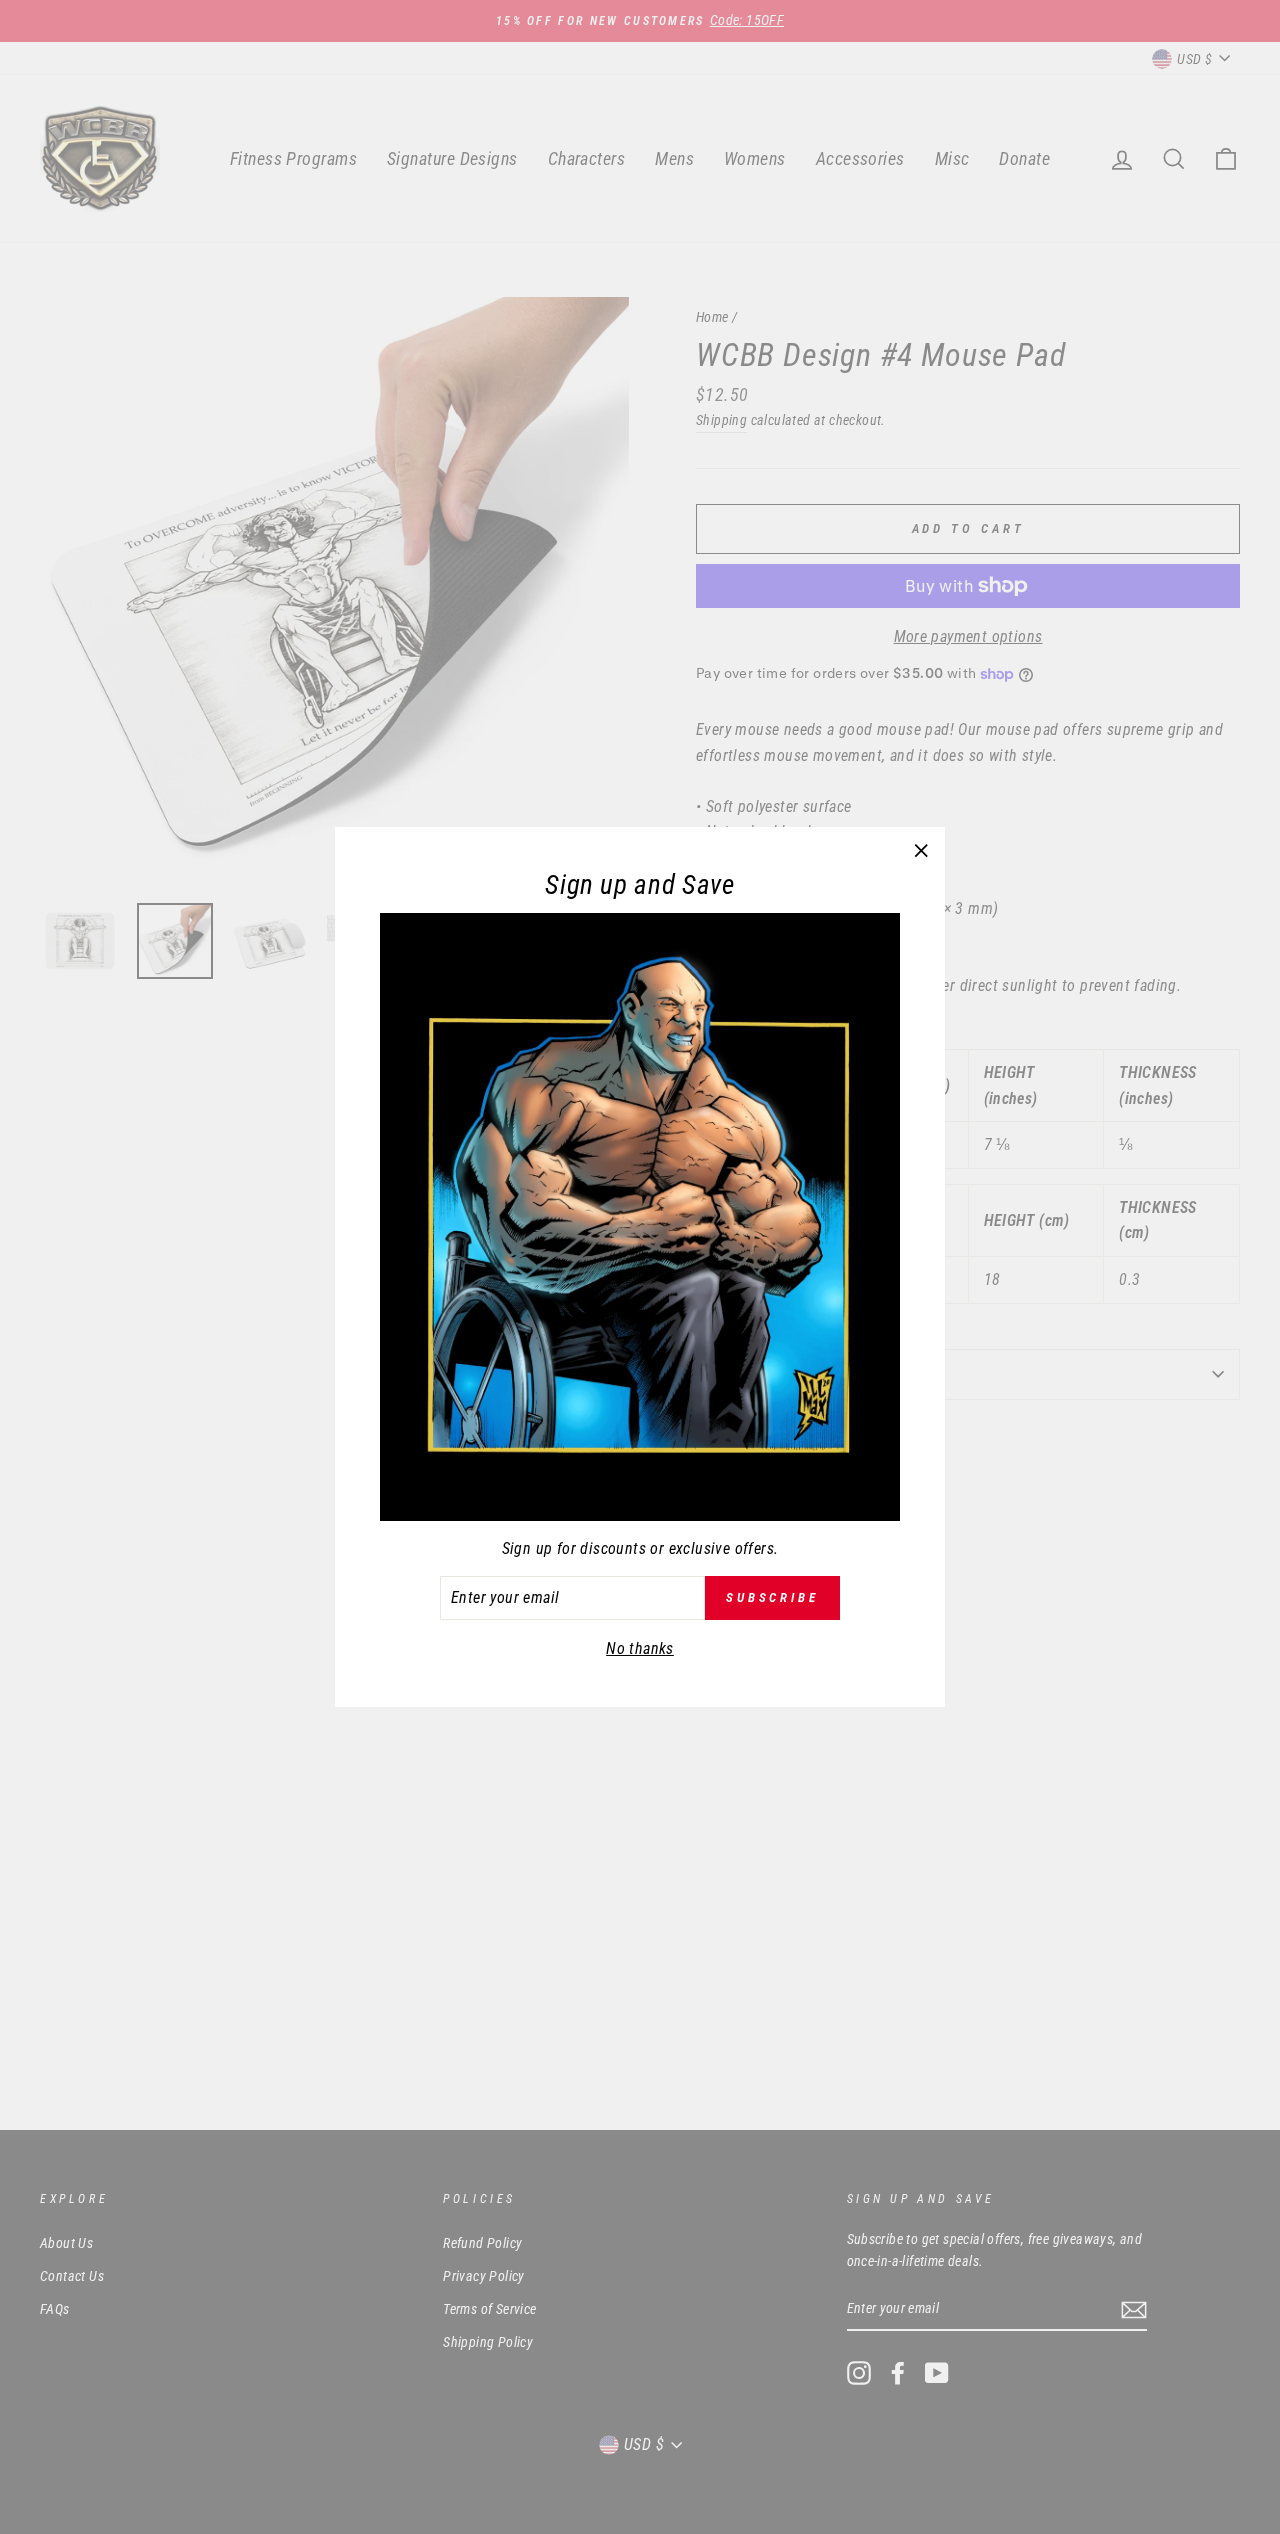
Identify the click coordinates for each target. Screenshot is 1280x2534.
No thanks (640, 1648)
